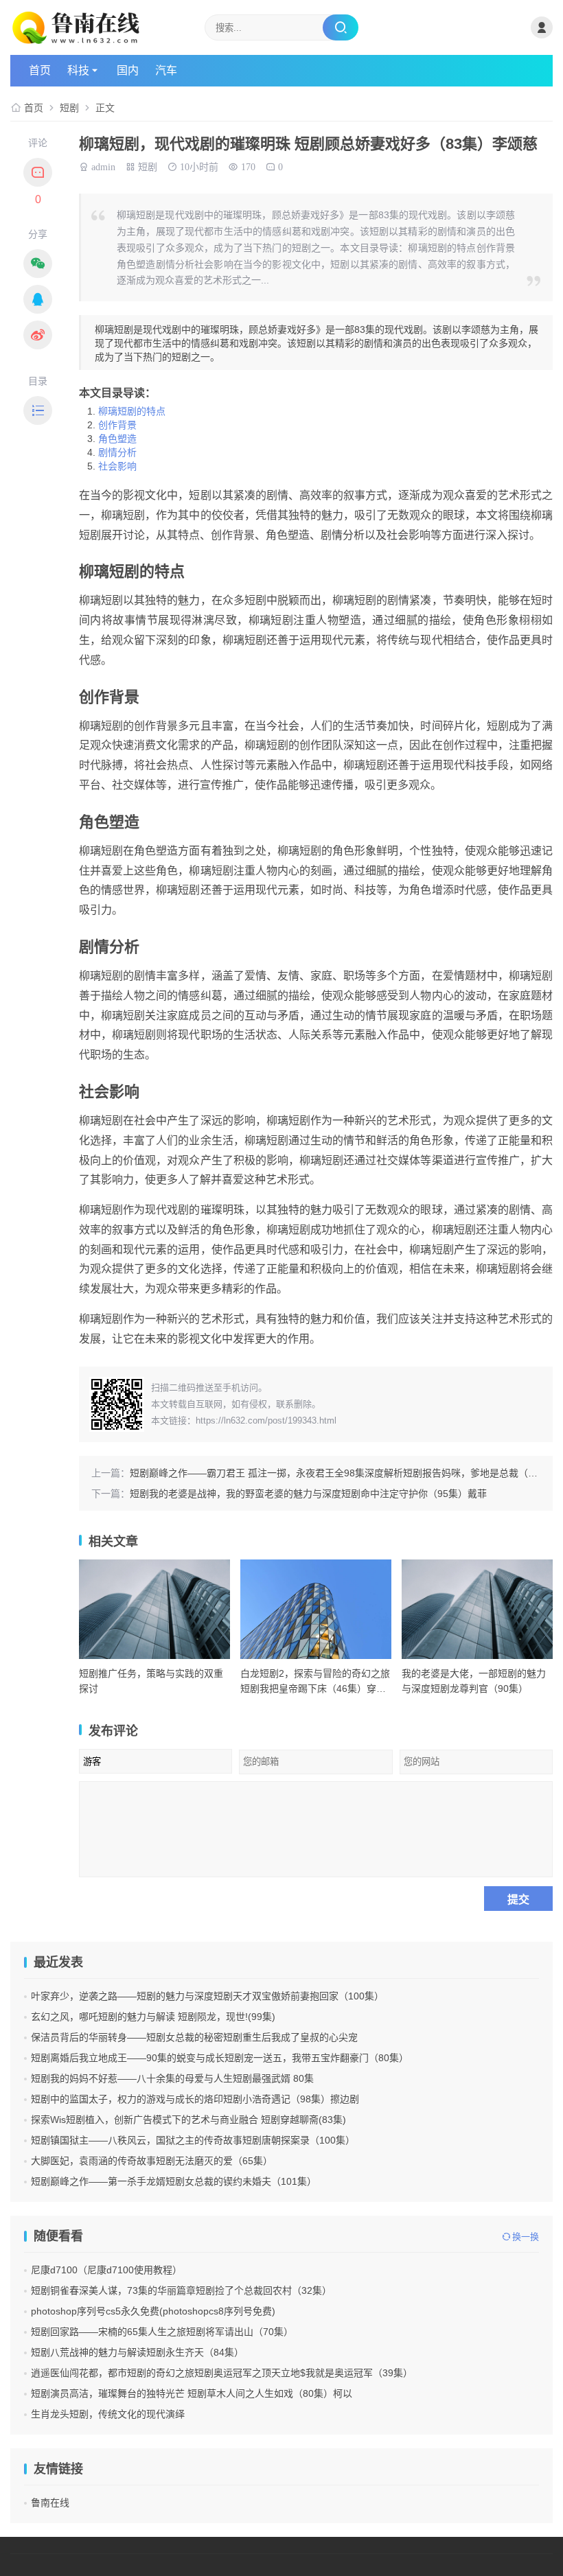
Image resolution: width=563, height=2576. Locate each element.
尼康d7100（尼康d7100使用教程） (106, 2270)
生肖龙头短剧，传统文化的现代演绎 (108, 2414)
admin (103, 165)
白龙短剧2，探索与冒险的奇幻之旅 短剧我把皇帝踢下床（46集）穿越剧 (315, 1689)
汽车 (166, 70)
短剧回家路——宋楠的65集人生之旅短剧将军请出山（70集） (162, 2332)
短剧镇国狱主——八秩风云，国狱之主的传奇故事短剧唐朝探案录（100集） (193, 2140)
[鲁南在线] (101, 27)
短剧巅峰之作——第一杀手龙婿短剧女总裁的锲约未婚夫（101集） (174, 2181)
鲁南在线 (50, 2503)
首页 (40, 70)
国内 (128, 70)
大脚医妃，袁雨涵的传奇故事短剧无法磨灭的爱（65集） (152, 2161)
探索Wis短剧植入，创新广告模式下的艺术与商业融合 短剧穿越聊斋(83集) (188, 2120)
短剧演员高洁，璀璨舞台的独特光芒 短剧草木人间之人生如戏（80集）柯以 (192, 2393)
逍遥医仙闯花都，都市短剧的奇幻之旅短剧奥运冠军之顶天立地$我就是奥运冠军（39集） (222, 2373)
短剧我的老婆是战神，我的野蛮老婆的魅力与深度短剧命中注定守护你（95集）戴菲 (308, 1494)
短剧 (69, 108)
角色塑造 (117, 439)
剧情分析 (117, 452)
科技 (78, 70)
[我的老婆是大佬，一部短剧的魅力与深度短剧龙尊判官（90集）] (477, 1609)
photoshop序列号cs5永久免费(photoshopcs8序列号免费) (153, 2311)
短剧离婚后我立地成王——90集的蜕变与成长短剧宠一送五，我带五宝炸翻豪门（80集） (220, 2058)
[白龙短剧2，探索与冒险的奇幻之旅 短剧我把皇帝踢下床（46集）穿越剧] (316, 1609)
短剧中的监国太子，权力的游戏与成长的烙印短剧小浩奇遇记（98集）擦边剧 (195, 2099)
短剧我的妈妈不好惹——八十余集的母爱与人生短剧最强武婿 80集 (172, 2078)
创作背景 (117, 425)
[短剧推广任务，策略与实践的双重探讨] (154, 1609)
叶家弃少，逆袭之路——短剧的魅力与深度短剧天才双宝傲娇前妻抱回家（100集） (207, 1996)
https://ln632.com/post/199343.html (266, 1420)
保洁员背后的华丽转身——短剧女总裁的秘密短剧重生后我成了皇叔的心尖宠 (194, 2037)
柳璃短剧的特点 (132, 411)
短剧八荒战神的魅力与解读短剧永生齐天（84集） (137, 2352)
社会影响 (117, 466)
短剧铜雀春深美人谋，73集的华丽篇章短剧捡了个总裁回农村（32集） (181, 2290)
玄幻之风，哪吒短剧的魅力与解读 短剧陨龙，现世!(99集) (153, 2017)
